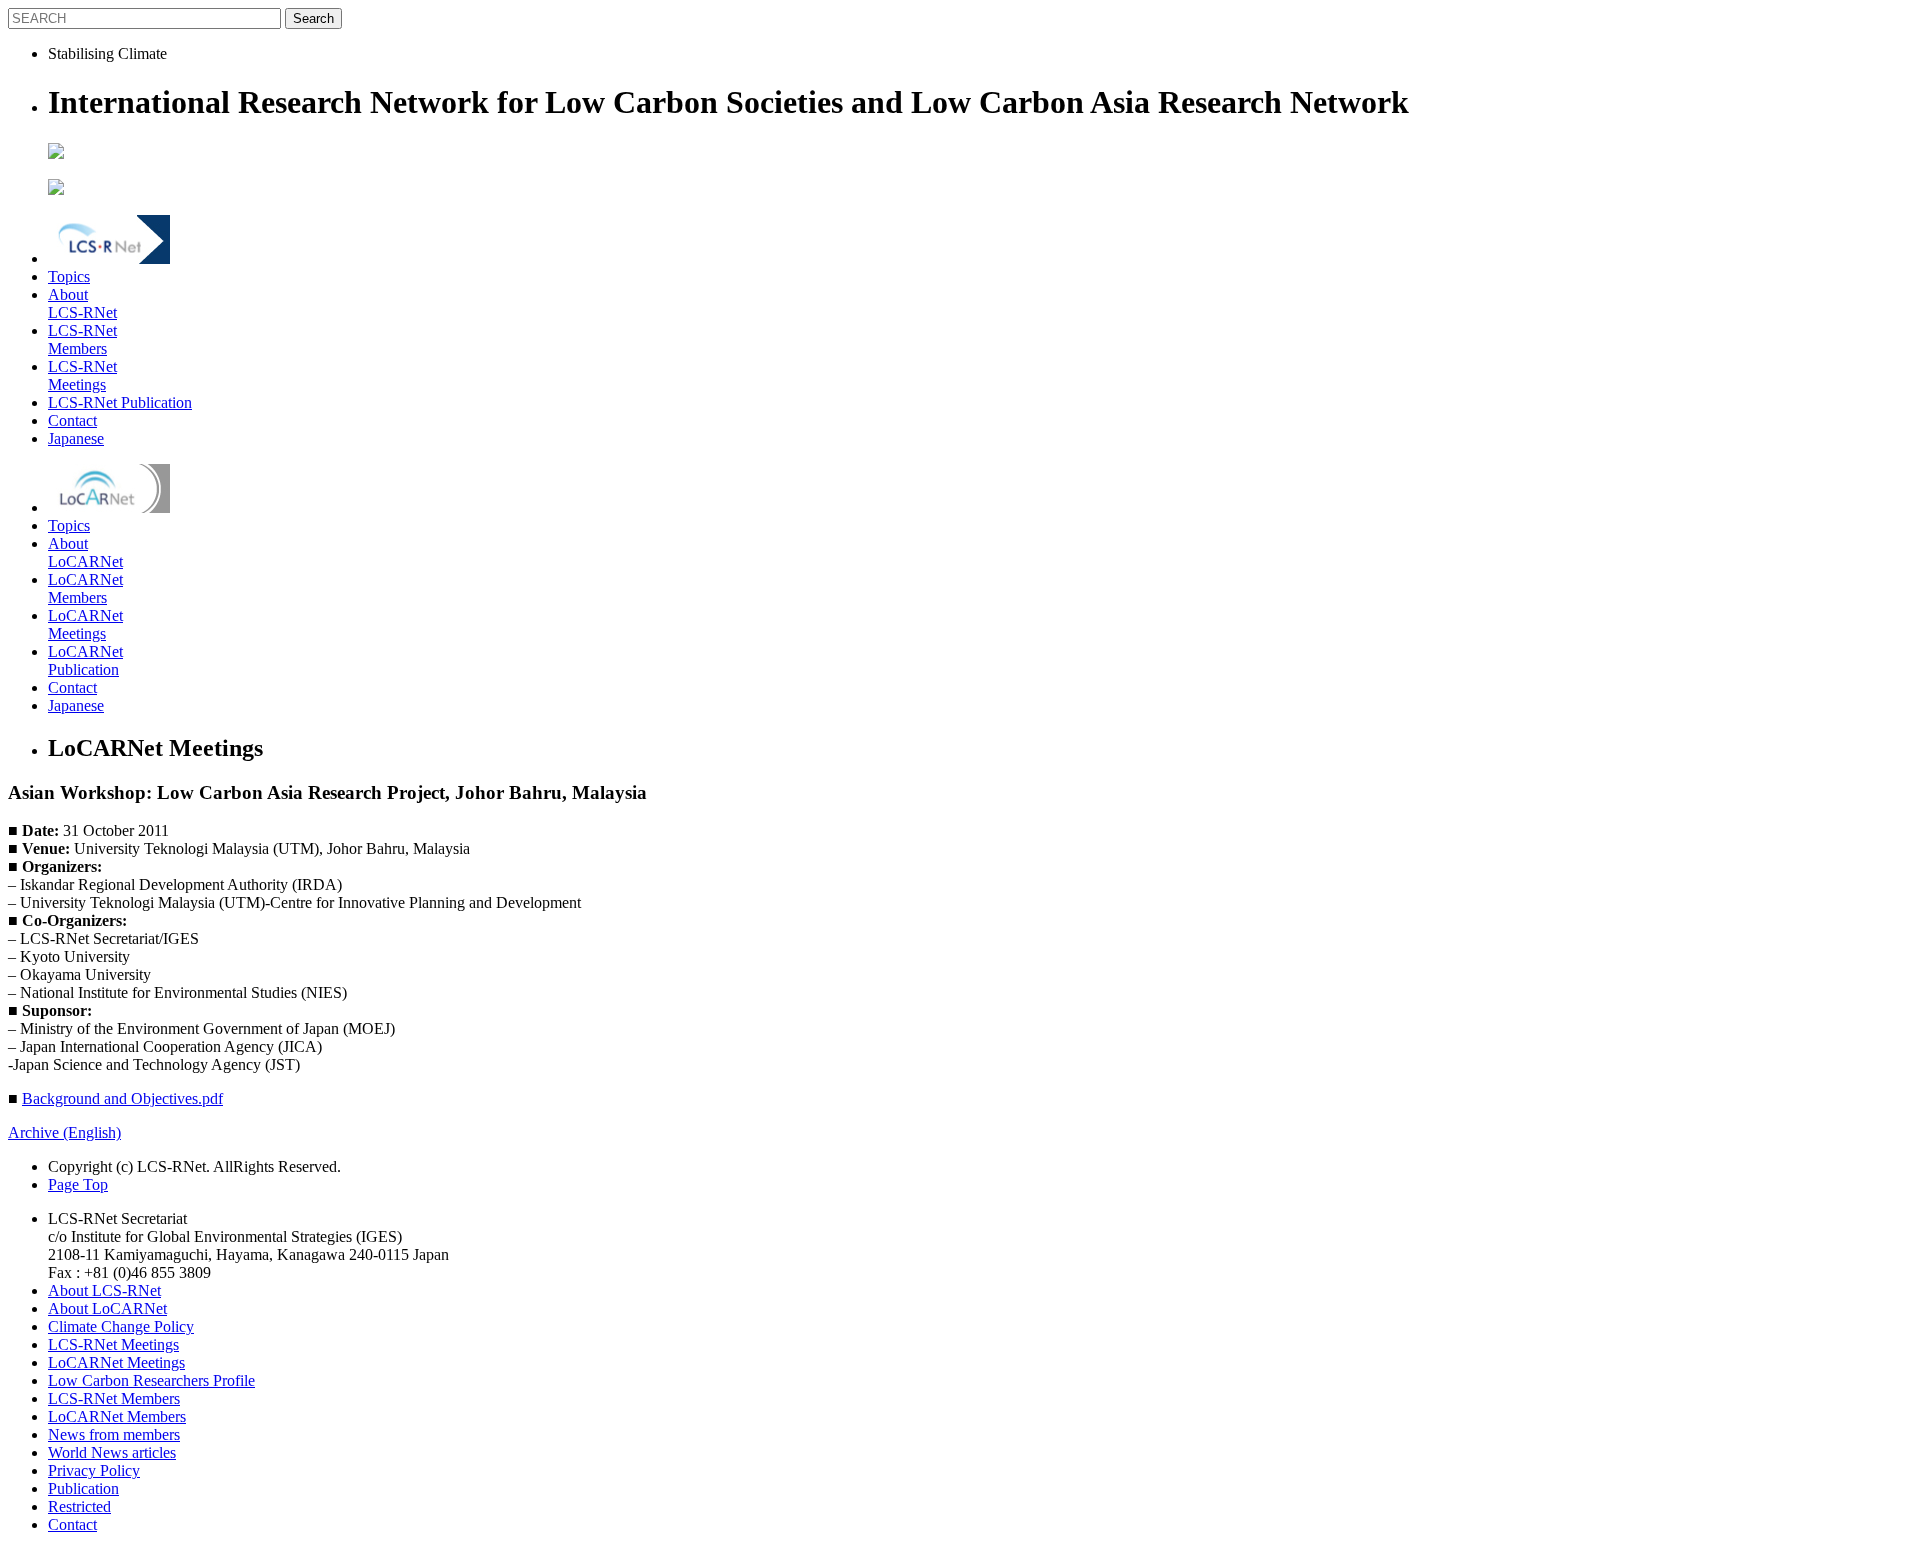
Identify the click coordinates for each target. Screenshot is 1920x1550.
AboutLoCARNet (85, 552)
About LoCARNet (107, 1308)
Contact (72, 420)
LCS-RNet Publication (120, 402)
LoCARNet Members (117, 1416)
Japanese (76, 438)
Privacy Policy (94, 1470)
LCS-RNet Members (114, 1398)
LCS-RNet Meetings (113, 1344)
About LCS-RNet (104, 1290)
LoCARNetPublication (85, 660)
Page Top (78, 1184)
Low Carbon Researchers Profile (151, 1380)
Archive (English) (64, 1132)
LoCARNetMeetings (85, 624)
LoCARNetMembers (85, 588)
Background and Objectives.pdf (122, 1098)
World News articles (112, 1452)
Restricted (79, 1506)
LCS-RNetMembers (82, 339)
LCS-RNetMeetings (82, 375)
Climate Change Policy (121, 1326)
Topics (69, 276)
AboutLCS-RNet (82, 303)
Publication (83, 1488)
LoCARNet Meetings (116, 1362)
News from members (114, 1434)
